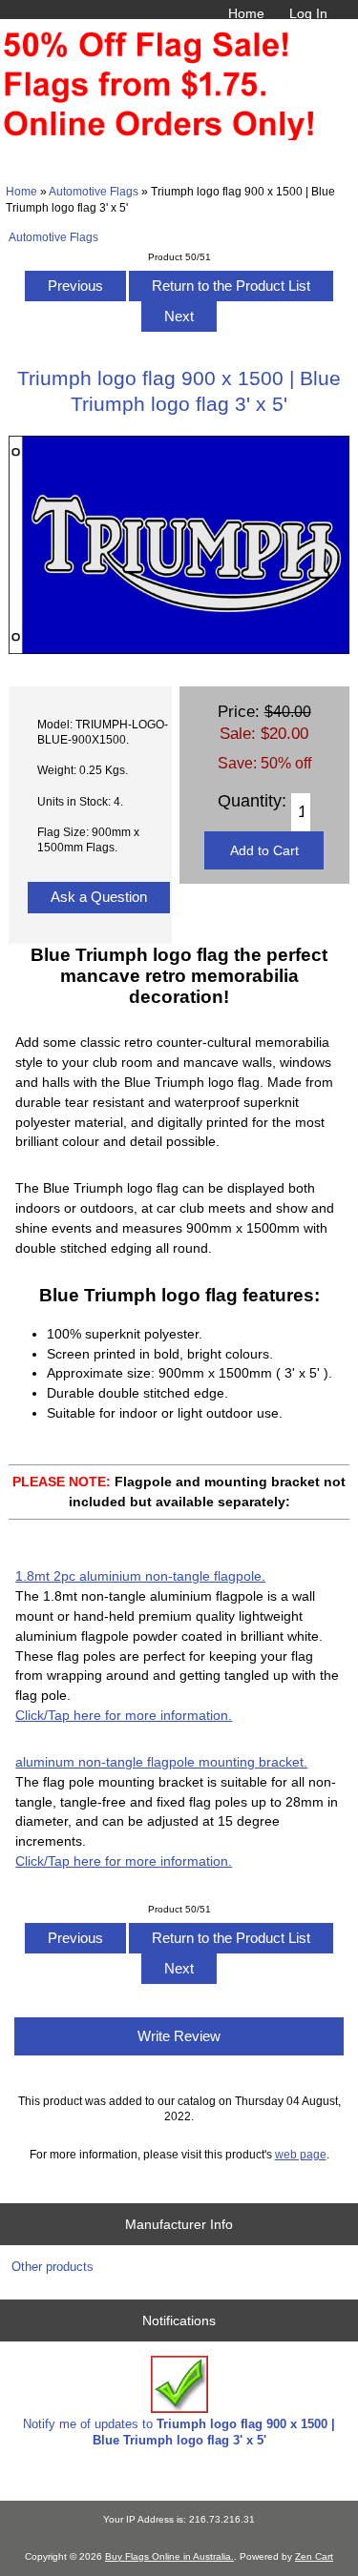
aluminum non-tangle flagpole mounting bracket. (161, 1762)
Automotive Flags (94, 191)
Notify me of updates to (179, 2432)
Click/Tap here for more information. (124, 1715)
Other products (53, 2267)
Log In (308, 13)
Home (246, 13)
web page (301, 2154)
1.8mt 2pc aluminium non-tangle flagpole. (140, 1576)
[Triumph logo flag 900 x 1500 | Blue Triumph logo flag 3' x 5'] (179, 650)
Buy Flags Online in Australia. (169, 2556)
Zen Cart (314, 2556)
